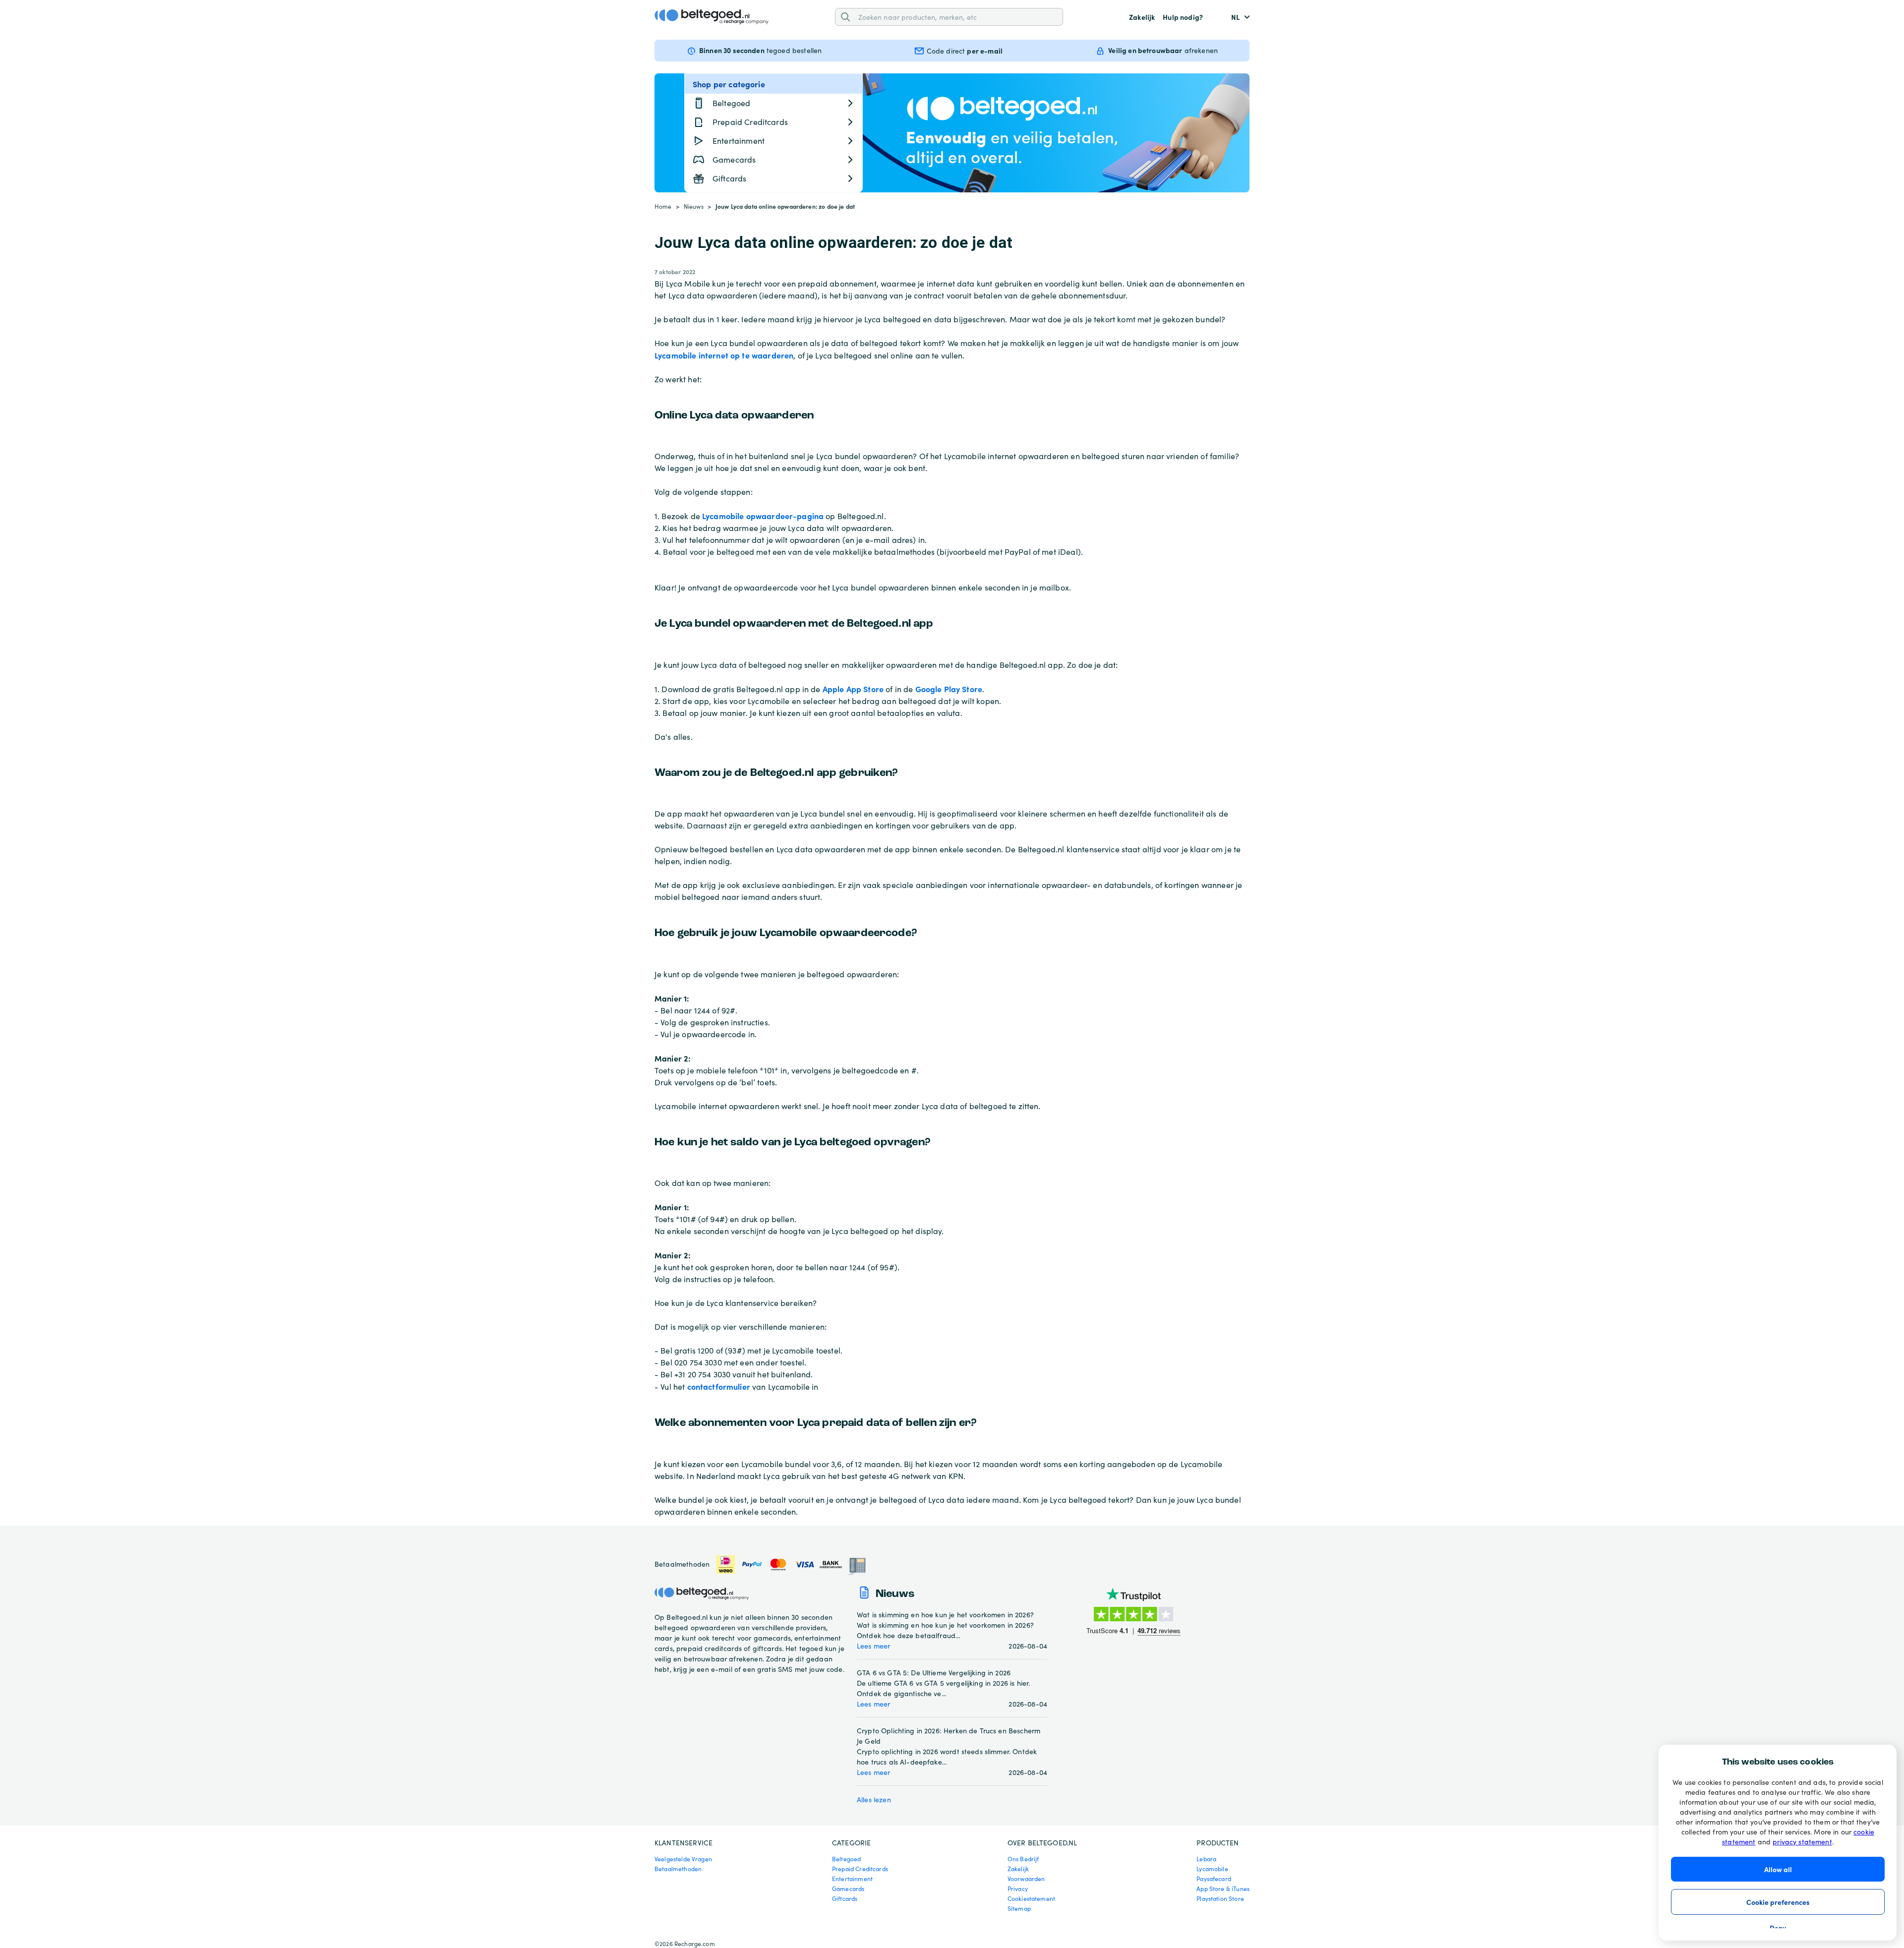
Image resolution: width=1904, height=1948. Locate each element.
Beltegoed (846, 1859)
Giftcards (845, 1898)
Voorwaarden (1026, 1879)
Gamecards (848, 1889)
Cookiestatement (1031, 1898)
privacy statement (1802, 1842)
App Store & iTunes (1223, 1889)
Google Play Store (949, 689)
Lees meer (873, 1646)
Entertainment (852, 1879)
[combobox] (957, 17)
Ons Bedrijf (1023, 1859)
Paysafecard (1214, 1879)
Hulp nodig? (1183, 17)
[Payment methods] (791, 1564)
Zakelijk (1142, 17)
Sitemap (1019, 1908)
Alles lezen (874, 1800)
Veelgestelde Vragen (683, 1859)
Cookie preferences (1778, 1902)
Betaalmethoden (678, 1869)
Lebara (1206, 1859)
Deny (1778, 1928)
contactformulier (719, 1386)
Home (663, 206)
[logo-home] (712, 17)
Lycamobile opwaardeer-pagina (763, 516)
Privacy (1018, 1889)
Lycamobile (1212, 1869)
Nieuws (694, 206)
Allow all (1778, 1869)
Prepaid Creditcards (860, 1869)
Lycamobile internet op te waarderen (724, 355)
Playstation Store (1220, 1898)
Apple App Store (853, 689)
